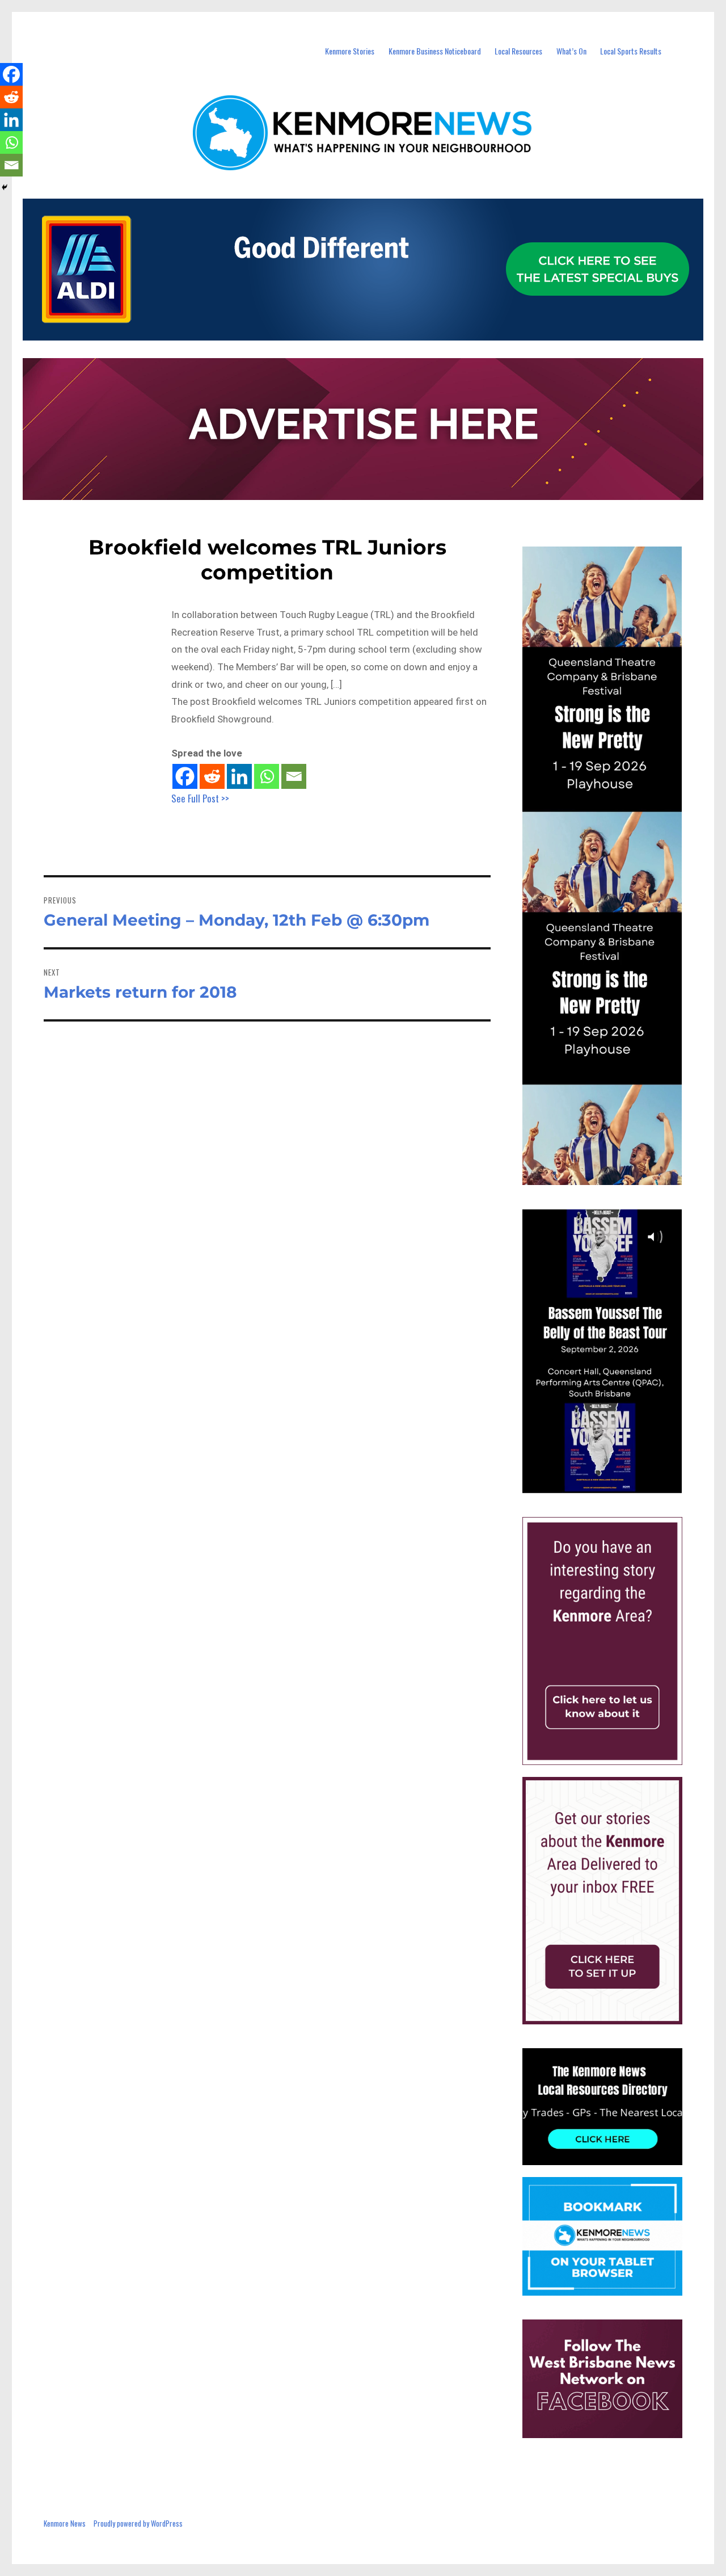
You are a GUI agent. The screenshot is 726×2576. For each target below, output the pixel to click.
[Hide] (5, 187)
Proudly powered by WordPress (138, 2523)
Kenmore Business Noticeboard (435, 51)
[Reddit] (212, 776)
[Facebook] (185, 776)
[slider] (613, 1484)
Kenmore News (65, 2523)
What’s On (571, 51)
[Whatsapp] (267, 776)
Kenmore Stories (350, 51)
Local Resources (518, 51)
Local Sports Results (631, 51)
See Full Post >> (200, 798)
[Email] (294, 776)
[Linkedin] (239, 776)
